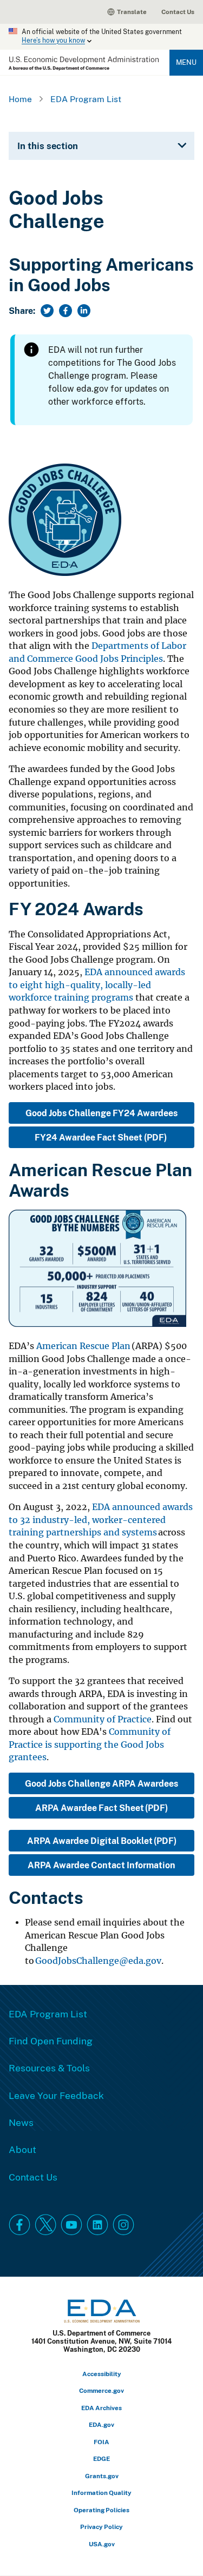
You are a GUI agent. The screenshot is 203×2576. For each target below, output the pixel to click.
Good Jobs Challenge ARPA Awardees (101, 1783)
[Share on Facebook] (66, 311)
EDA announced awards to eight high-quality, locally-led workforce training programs (97, 985)
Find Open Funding (51, 2041)
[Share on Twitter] (47, 311)
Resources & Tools (49, 2068)
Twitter (45, 2225)
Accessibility (102, 2374)
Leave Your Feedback (56, 2095)
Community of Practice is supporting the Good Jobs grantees (90, 1745)
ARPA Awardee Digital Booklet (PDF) (102, 1841)
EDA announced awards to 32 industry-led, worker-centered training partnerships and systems (101, 1520)
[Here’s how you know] (101, 37)
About (22, 2149)
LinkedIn (97, 2225)
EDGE (101, 2458)
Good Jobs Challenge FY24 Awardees (101, 1113)
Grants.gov (102, 2476)
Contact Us (178, 12)
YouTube (71, 2225)
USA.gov (102, 2544)
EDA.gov (101, 2424)
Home (20, 99)
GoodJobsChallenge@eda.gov (98, 1961)
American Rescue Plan (83, 1346)
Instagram (123, 2225)
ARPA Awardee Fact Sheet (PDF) (101, 1808)
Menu (186, 62)
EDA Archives (101, 2408)
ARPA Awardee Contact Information (101, 1865)
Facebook (19, 2225)
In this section (48, 146)
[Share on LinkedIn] (84, 311)
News (21, 2122)
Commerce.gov (101, 2390)
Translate (132, 12)
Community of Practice (103, 1719)
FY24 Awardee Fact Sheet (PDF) (101, 1137)
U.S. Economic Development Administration (84, 63)
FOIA (101, 2442)
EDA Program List (86, 99)
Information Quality (101, 2493)
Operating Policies (101, 2510)
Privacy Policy (101, 2527)
